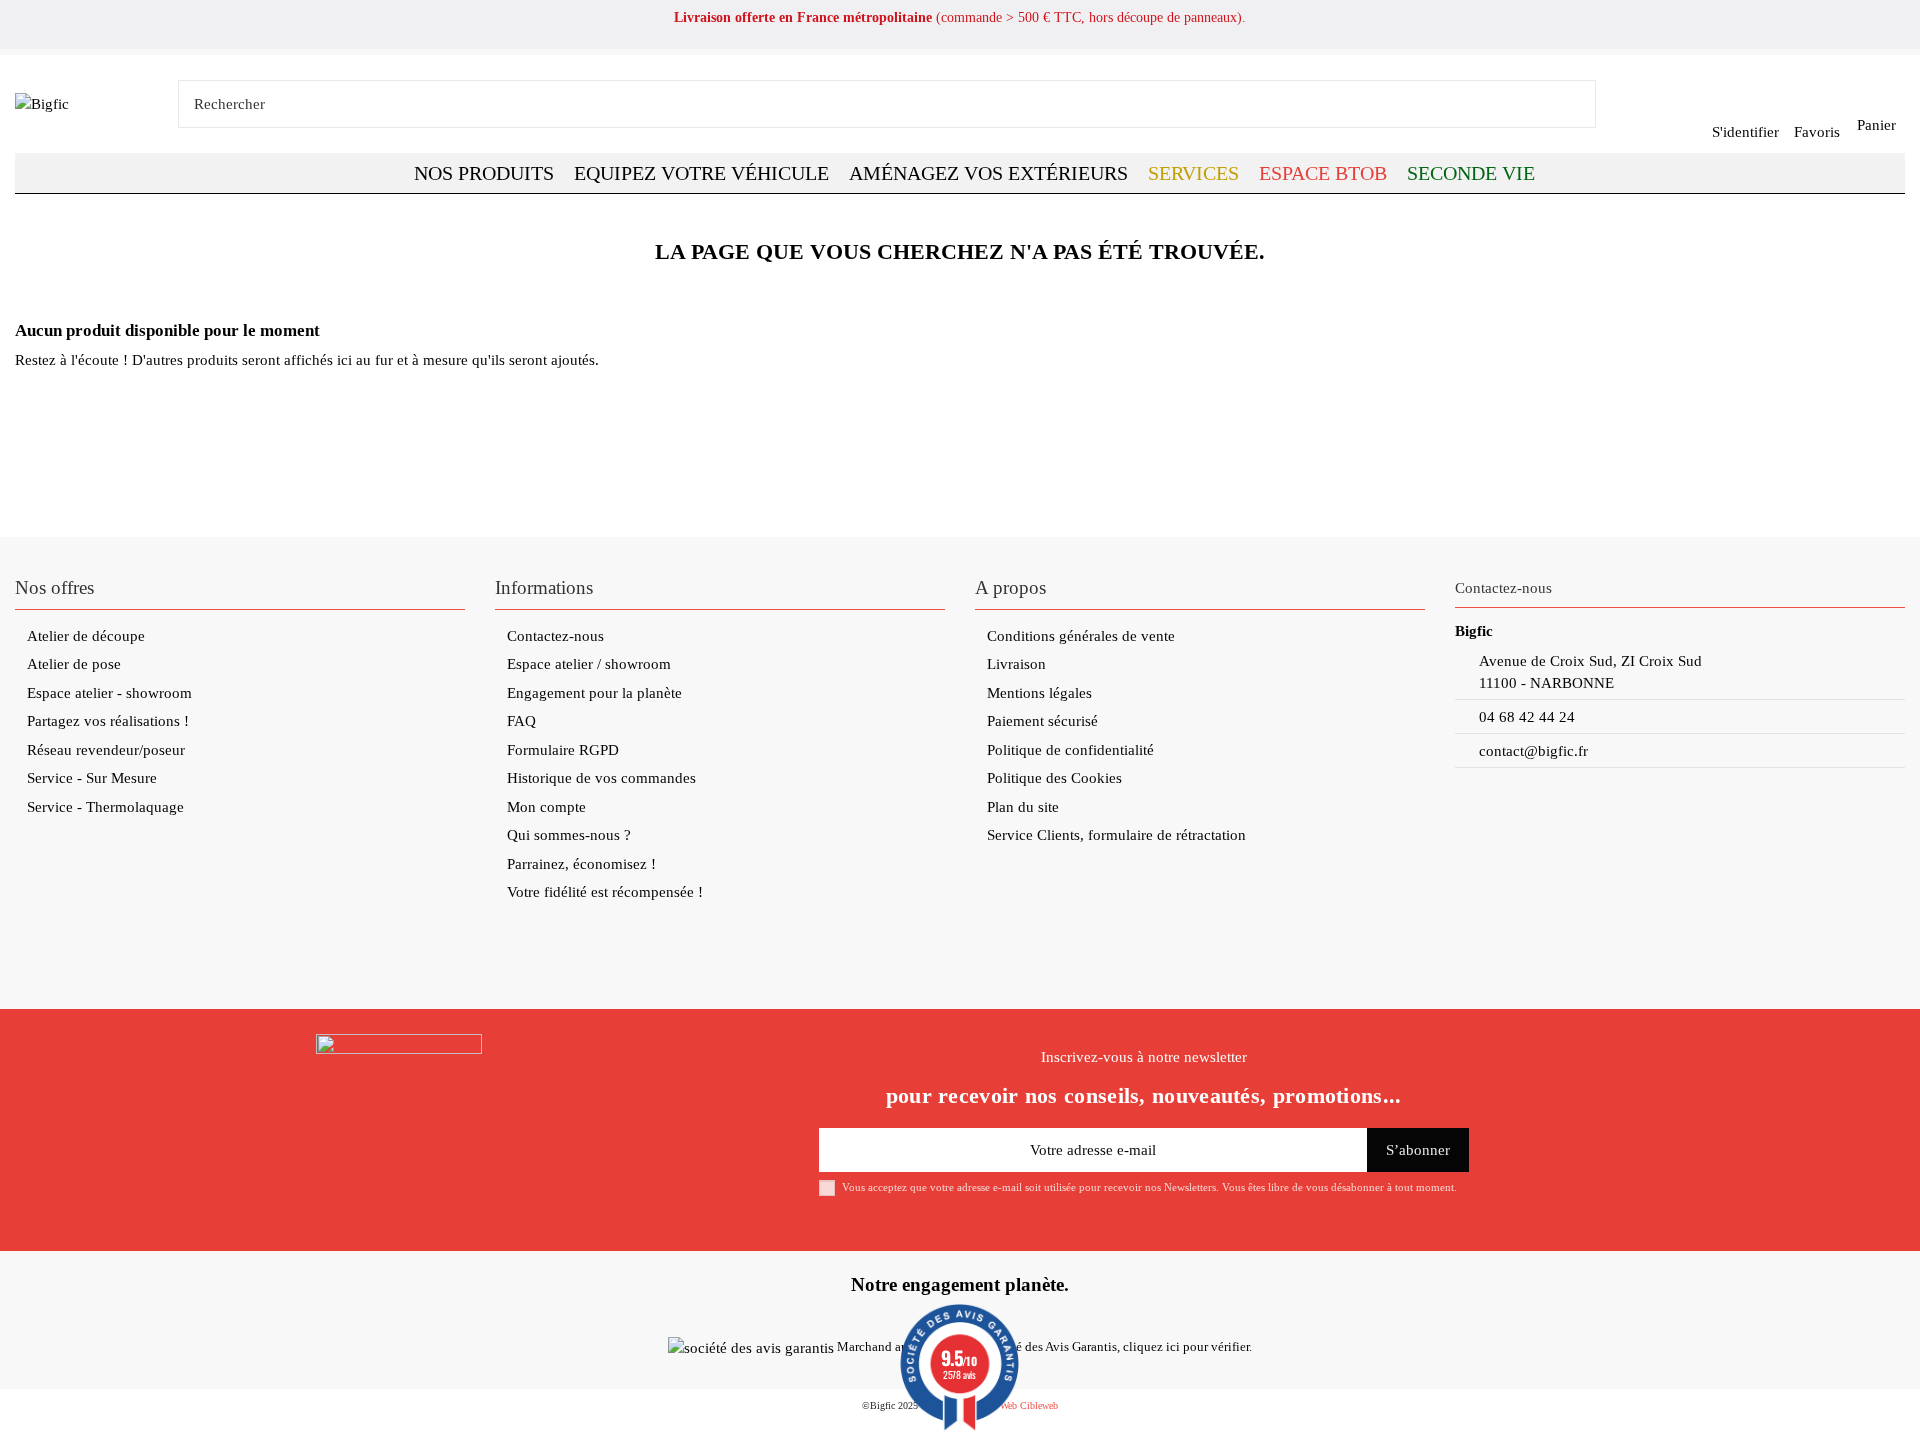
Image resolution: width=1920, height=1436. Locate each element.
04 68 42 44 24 (1527, 717)
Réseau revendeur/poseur (106, 750)
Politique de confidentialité (1070, 750)
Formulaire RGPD (563, 750)
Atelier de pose (74, 664)
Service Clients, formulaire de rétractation (1116, 835)
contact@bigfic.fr (1533, 751)
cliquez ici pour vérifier (1186, 1347)
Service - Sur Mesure (92, 778)
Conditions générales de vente (1081, 636)
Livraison (1016, 664)
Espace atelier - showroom (109, 693)
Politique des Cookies (1054, 778)
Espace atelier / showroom (589, 664)
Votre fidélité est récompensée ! (605, 892)
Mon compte (546, 807)
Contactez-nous (555, 636)
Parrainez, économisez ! (581, 864)
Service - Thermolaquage (105, 807)
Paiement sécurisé (1042, 721)
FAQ (521, 721)
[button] (1323, 173)
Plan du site (1023, 807)
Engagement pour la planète (594, 693)
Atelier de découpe (86, 636)
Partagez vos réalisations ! (108, 721)
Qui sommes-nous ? (569, 835)
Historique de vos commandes (601, 778)
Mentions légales (1039, 693)
